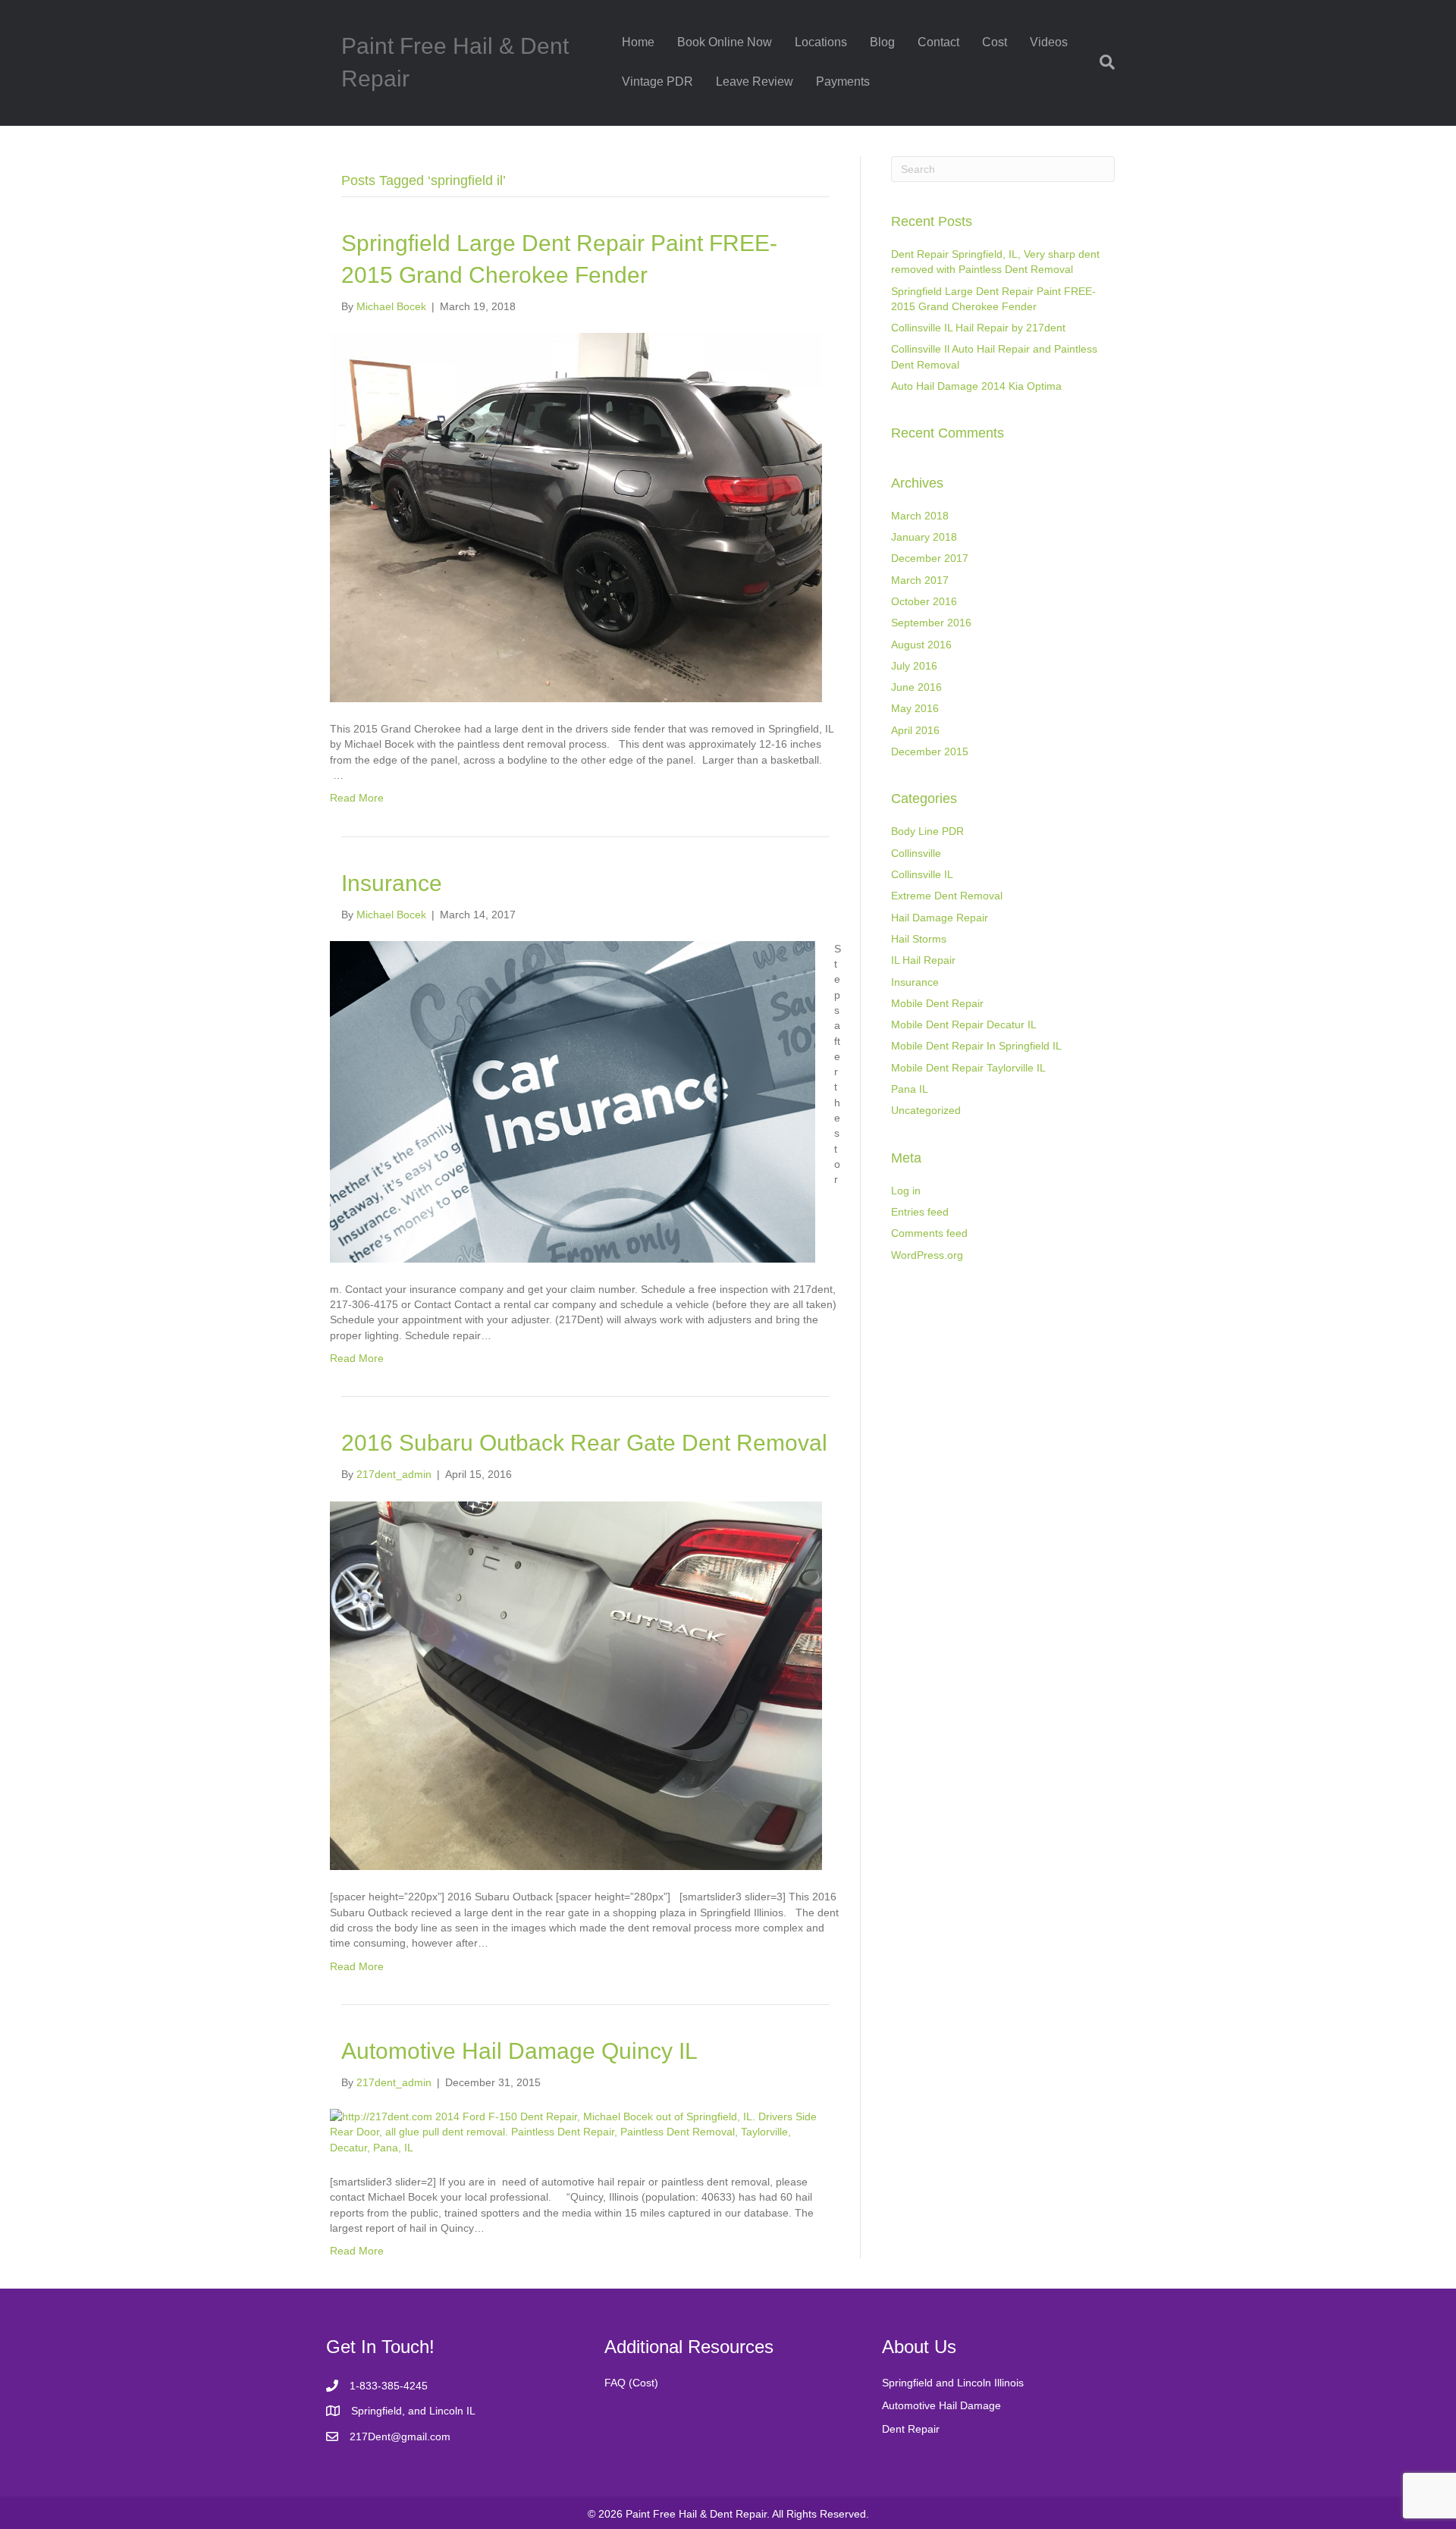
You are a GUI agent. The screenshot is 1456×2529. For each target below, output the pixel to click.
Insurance (392, 883)
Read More (357, 798)
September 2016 (931, 623)
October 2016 (924, 601)
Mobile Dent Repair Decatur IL (964, 1024)
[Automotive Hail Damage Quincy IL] (576, 2131)
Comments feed (929, 1233)
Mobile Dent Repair (937, 1003)
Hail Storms (919, 939)
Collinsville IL (922, 874)
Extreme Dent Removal (947, 896)
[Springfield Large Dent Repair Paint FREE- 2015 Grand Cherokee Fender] (576, 516)
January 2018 (924, 537)
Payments (843, 82)
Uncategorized (926, 1110)
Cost (995, 42)
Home (638, 42)
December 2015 (930, 751)
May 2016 (915, 708)
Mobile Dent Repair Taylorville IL (968, 1068)
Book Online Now (725, 42)
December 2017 (930, 558)
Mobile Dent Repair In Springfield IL (976, 1046)
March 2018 (920, 516)
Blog (882, 42)
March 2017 (920, 580)
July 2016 (914, 666)
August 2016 (921, 645)
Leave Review (755, 82)
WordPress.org (927, 1255)
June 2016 (916, 687)
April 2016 (915, 730)
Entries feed (920, 1212)
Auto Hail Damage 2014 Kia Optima (976, 386)
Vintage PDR (657, 82)
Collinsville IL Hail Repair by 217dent (978, 328)
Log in (906, 1191)
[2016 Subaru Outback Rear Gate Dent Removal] (576, 1685)
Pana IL (910, 1089)
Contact (938, 42)
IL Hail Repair (923, 960)
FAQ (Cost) (631, 2383)
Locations (821, 42)
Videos (1049, 42)
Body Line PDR (927, 831)
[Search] (1101, 62)
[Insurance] (573, 1101)
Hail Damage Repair (940, 918)
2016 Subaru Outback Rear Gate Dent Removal (584, 1443)
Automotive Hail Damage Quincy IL (519, 2051)
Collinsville (916, 853)
